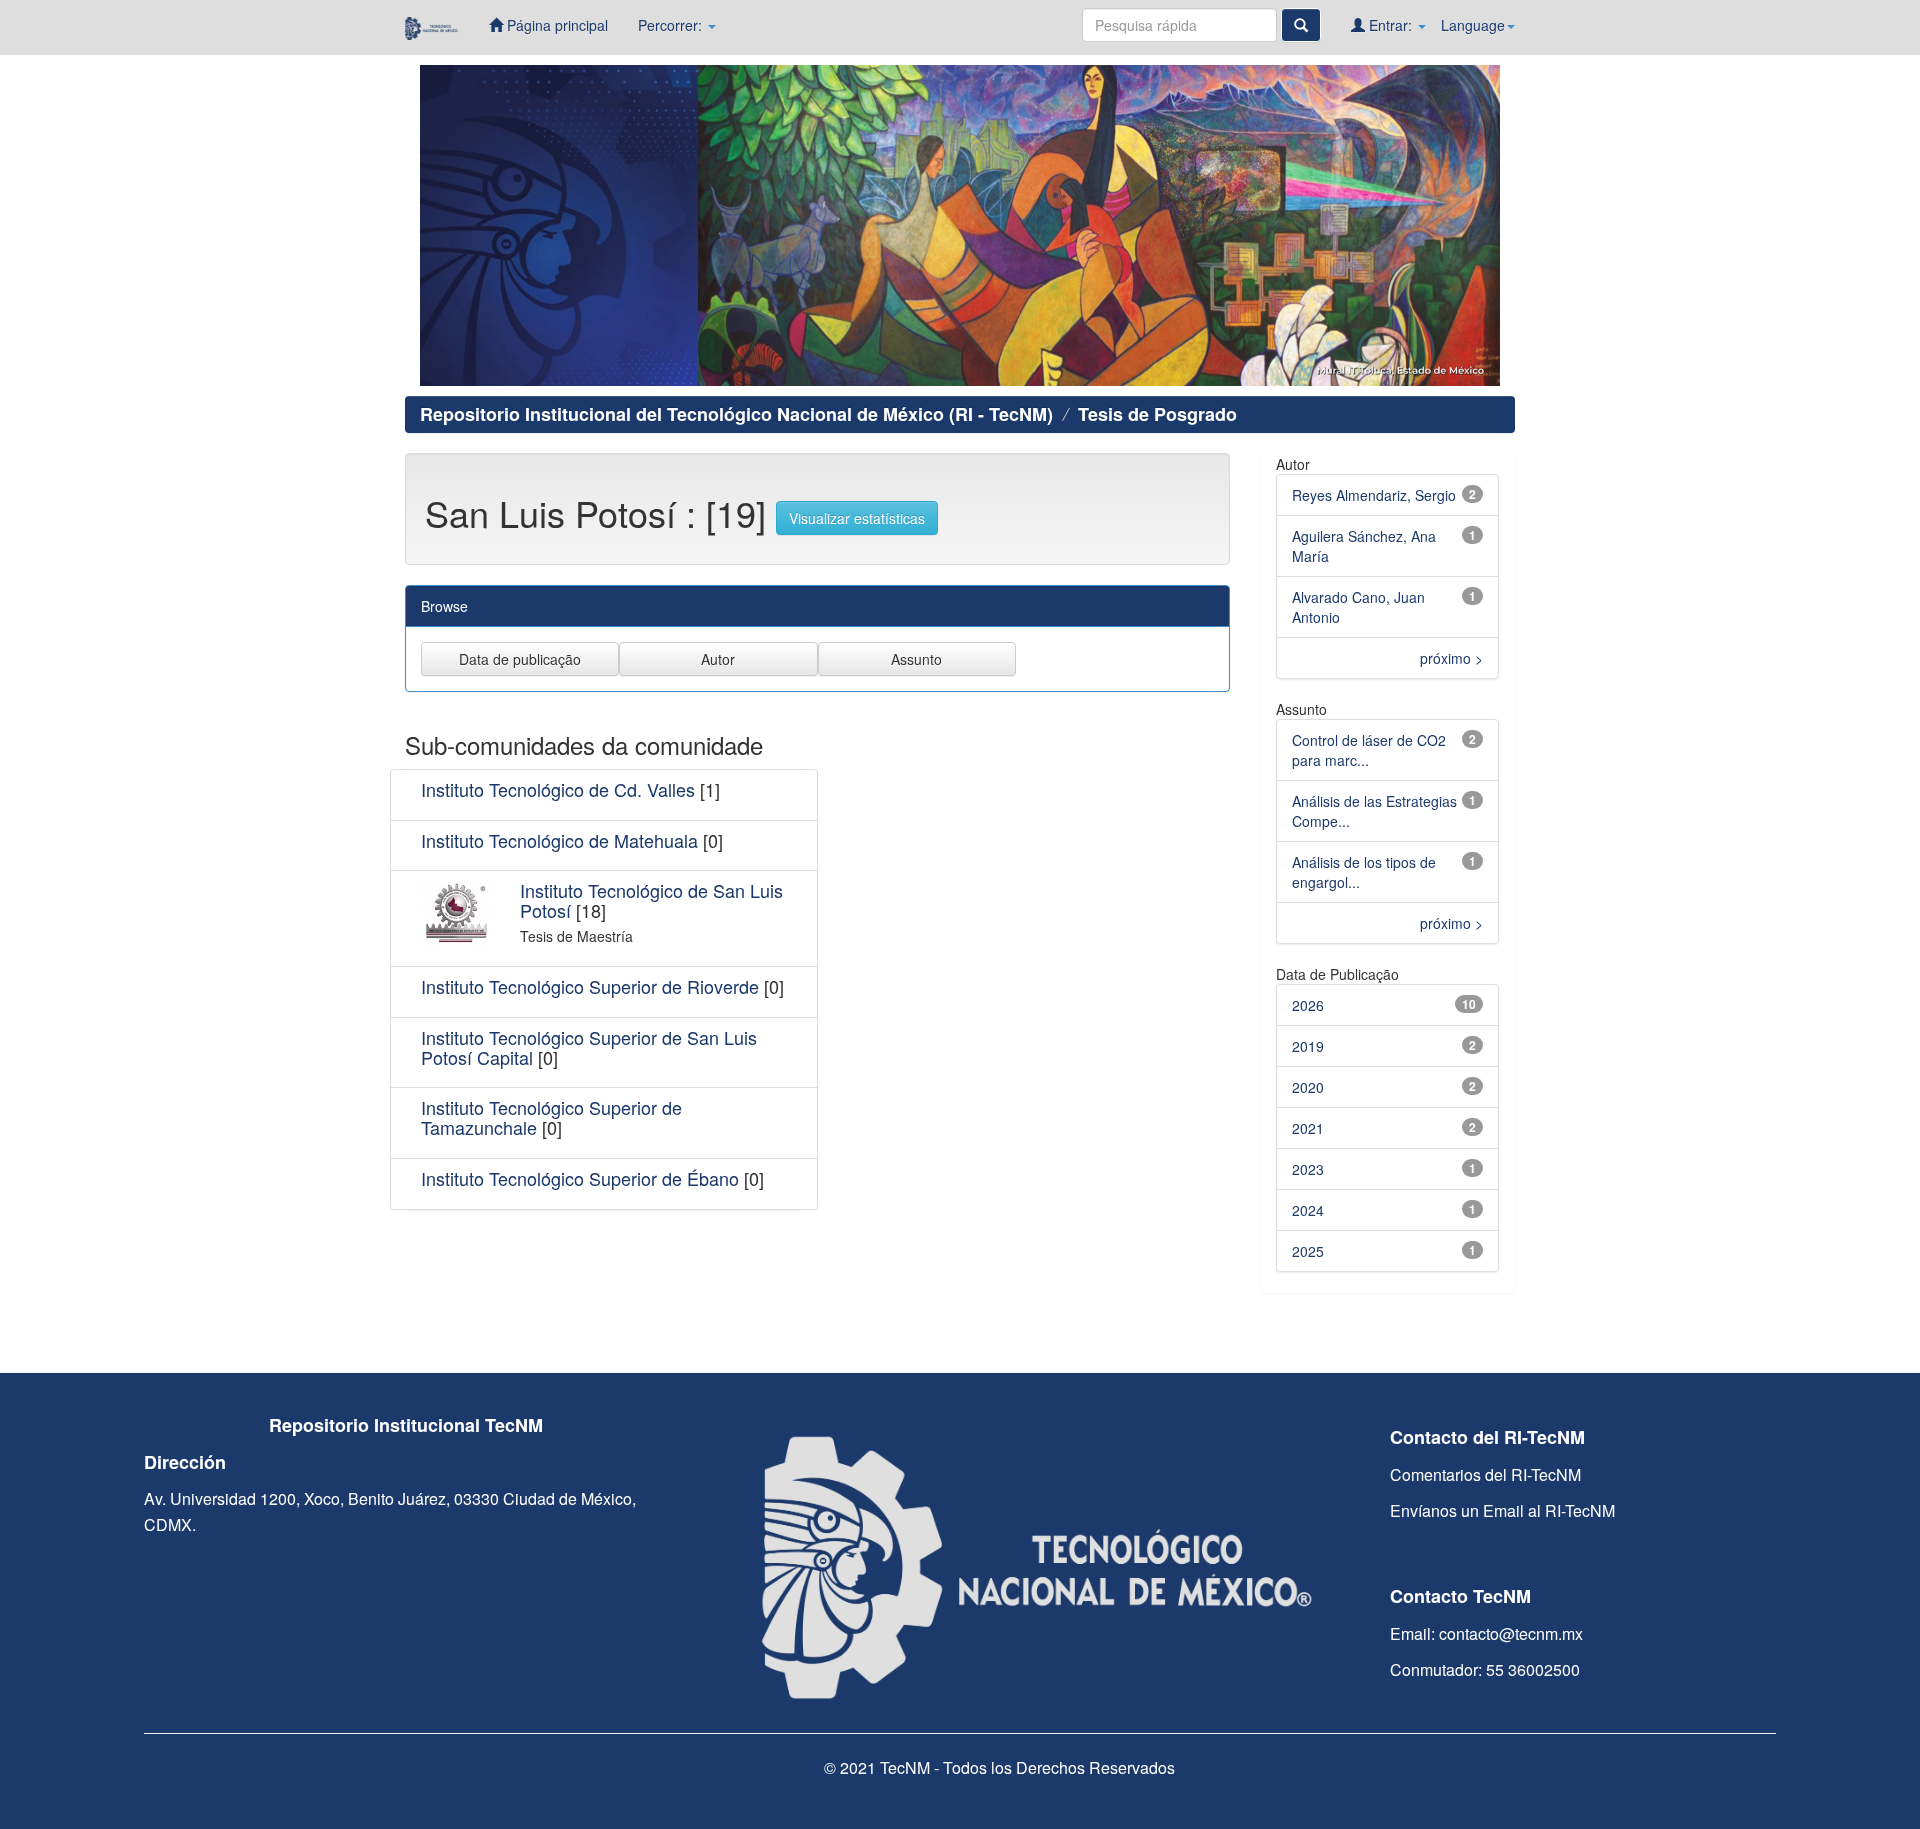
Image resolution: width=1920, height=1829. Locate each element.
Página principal (555, 25)
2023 (1308, 1169)
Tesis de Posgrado (1157, 414)
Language (1473, 25)
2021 (1308, 1128)
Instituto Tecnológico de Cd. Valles (558, 789)
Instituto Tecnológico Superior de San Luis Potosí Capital (589, 1047)
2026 (1308, 1005)
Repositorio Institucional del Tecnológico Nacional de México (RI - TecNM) (736, 414)
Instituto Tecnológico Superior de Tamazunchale (551, 1117)
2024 (1308, 1210)
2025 (1308, 1251)
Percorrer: (672, 25)
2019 (1308, 1046)
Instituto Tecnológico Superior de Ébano (580, 1178)
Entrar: (1390, 25)
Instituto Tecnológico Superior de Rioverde (590, 986)
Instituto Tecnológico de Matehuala (559, 840)
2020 (1308, 1087)
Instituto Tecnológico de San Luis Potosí (651, 900)
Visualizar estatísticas (857, 518)
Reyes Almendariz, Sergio (1374, 495)
